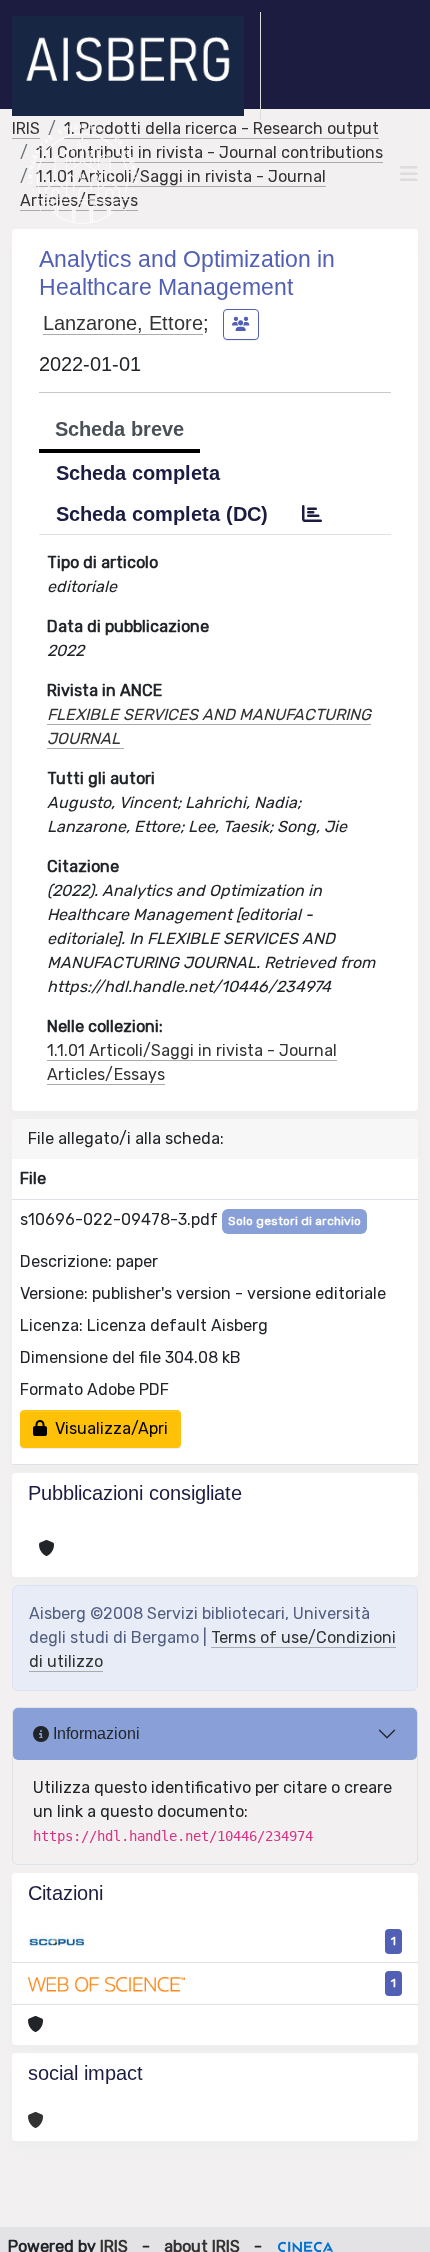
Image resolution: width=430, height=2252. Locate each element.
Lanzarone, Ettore (123, 323)
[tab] (312, 514)
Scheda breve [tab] (119, 429)
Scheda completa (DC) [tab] (162, 514)
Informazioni (94, 1733)
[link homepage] (136, 66)
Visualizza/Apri (107, 1428)
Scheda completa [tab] (138, 473)
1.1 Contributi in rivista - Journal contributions (209, 152)
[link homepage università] (82, 174)
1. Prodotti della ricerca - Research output (221, 128)
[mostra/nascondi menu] (409, 174)
